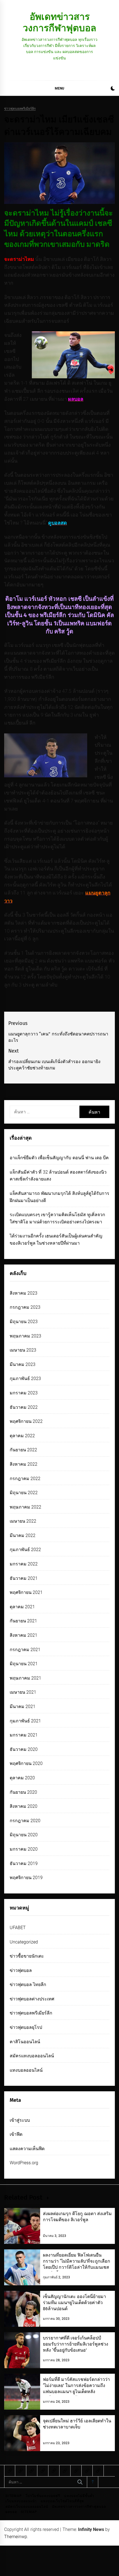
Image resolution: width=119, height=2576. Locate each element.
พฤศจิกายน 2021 (26, 1592)
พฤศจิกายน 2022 (26, 1421)
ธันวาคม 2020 (24, 1749)
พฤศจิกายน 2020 (26, 1763)
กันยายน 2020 (23, 1792)
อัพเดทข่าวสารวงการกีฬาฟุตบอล (59, 22)
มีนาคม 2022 (23, 1535)
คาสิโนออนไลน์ (25, 2042)
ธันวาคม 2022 (24, 1407)
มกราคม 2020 (24, 1849)
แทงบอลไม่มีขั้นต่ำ (79, 2496)
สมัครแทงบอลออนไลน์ (32, 2056)
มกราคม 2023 (24, 1393)
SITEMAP (14, 2496)
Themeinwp (16, 2537)
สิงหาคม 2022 (24, 1464)
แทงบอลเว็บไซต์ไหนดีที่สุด (62, 2501)
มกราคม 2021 (24, 1735)
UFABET (18, 1928)
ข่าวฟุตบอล (21, 1970)
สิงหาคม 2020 (24, 1806)
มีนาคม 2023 (23, 1364)
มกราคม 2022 (24, 1564)
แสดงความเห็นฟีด (27, 2149)
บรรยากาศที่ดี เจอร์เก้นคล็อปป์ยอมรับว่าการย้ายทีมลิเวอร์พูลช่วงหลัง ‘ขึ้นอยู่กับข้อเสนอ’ (76, 2344)
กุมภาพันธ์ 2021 (25, 1721)
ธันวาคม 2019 (24, 1863)
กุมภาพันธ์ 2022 (25, 1550)
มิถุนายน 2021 (24, 1664)
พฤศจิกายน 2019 (26, 1878)
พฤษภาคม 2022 (25, 1507)
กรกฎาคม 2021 (25, 1650)
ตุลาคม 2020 (22, 1778)
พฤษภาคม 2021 (25, 1678)
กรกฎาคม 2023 (25, 1307)
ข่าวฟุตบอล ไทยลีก (28, 1985)
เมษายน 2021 (23, 1692)
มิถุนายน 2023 (24, 1322)
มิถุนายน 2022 (24, 1493)
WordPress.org (24, 2163)
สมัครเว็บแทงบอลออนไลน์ (27, 2507)
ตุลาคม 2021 (22, 1607)
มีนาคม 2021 (23, 1707)
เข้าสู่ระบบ (20, 2120)
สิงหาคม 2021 (24, 1635)
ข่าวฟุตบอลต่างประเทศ (32, 1999)
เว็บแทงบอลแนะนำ (21, 2501)
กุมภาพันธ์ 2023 (25, 1378)
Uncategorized (24, 1942)
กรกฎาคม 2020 (25, 1821)
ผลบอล (11, 2512)
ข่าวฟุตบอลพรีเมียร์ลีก (20, 109)
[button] (113, 89)
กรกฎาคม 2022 (25, 1479)
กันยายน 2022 (23, 1450)
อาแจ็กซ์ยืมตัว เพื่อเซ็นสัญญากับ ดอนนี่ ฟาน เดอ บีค (59, 1158)
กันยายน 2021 (23, 1621)
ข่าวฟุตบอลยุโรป (26, 2027)
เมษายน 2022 (23, 1521)
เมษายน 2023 (23, 1350)
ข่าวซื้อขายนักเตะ (27, 1956)
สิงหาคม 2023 (24, 1293)
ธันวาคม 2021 (24, 1578)
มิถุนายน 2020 (24, 1835)
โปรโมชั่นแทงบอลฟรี (43, 2496)
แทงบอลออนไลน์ (26, 2070)
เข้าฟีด (16, 2134)
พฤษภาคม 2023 (25, 1336)
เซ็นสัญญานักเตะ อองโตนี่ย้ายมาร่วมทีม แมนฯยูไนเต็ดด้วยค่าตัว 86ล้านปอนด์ (74, 2303)
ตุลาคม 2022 (22, 1436)
